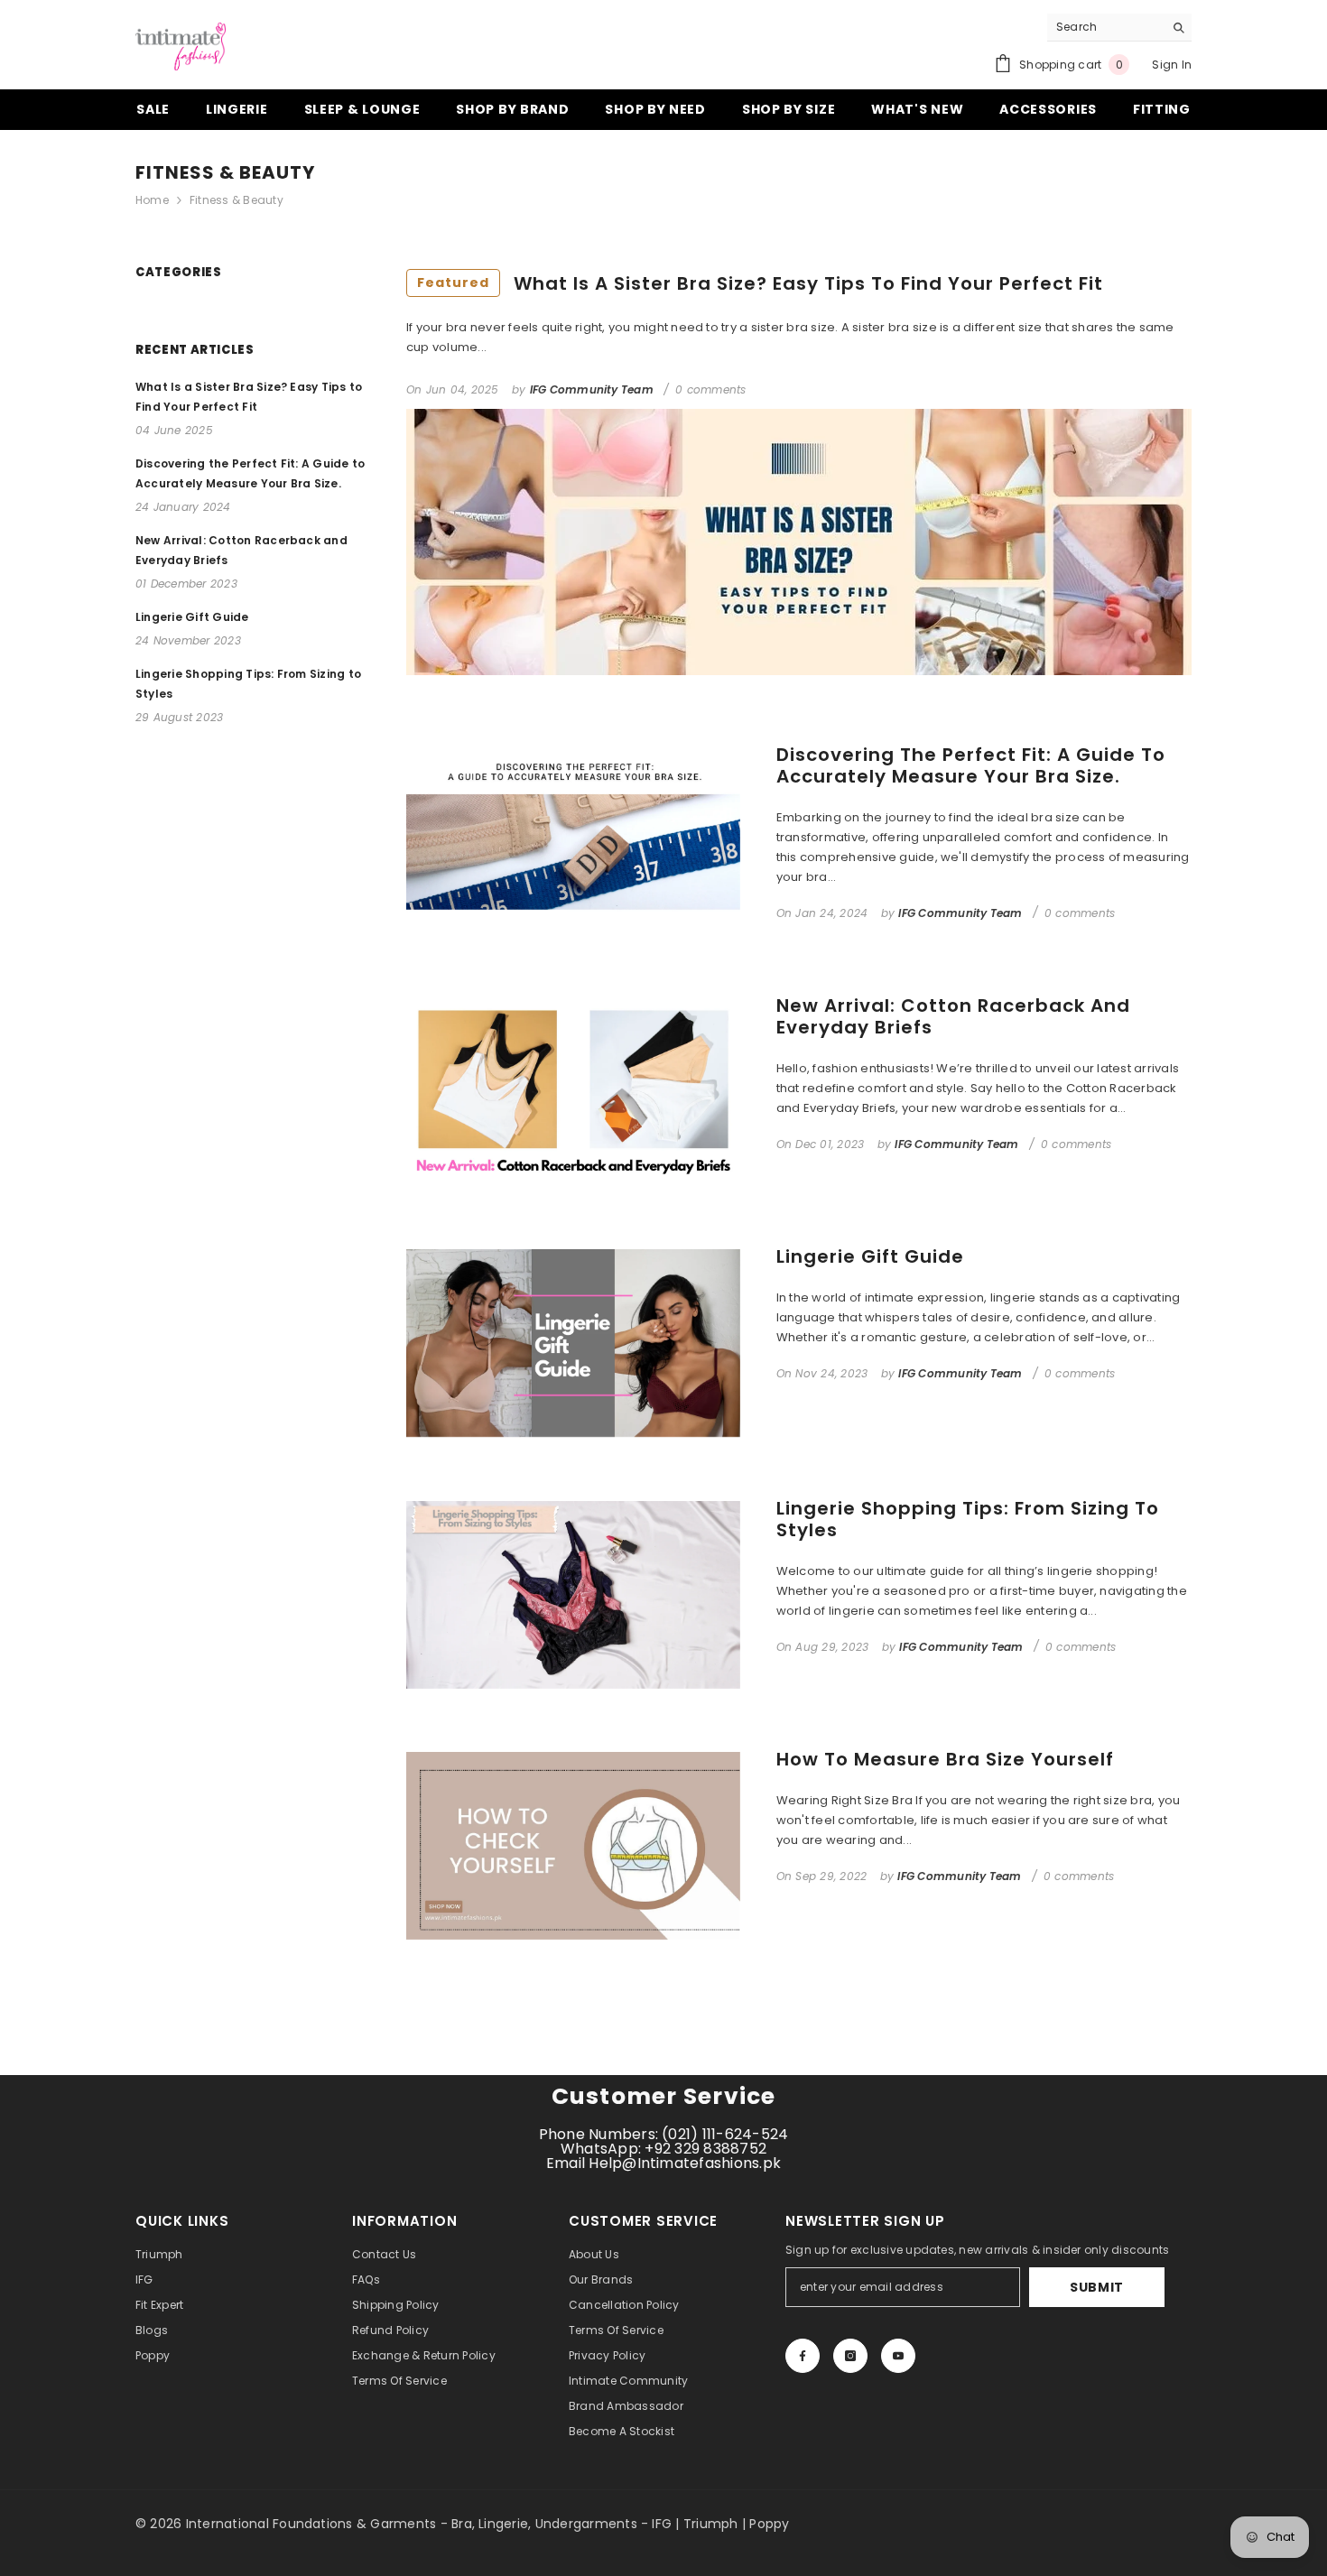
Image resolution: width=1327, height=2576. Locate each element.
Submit (1097, 2287)
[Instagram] (850, 2356)
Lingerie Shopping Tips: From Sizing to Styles (968, 1519)
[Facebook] (803, 2356)
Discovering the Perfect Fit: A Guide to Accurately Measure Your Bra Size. (971, 765)
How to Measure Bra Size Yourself (945, 1759)
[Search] (1119, 28)
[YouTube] (898, 2356)
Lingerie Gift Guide (870, 1256)
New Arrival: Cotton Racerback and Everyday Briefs (953, 1016)
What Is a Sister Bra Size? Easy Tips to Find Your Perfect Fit (760, 283)
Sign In (1172, 65)
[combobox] (1105, 27)
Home (152, 200)
